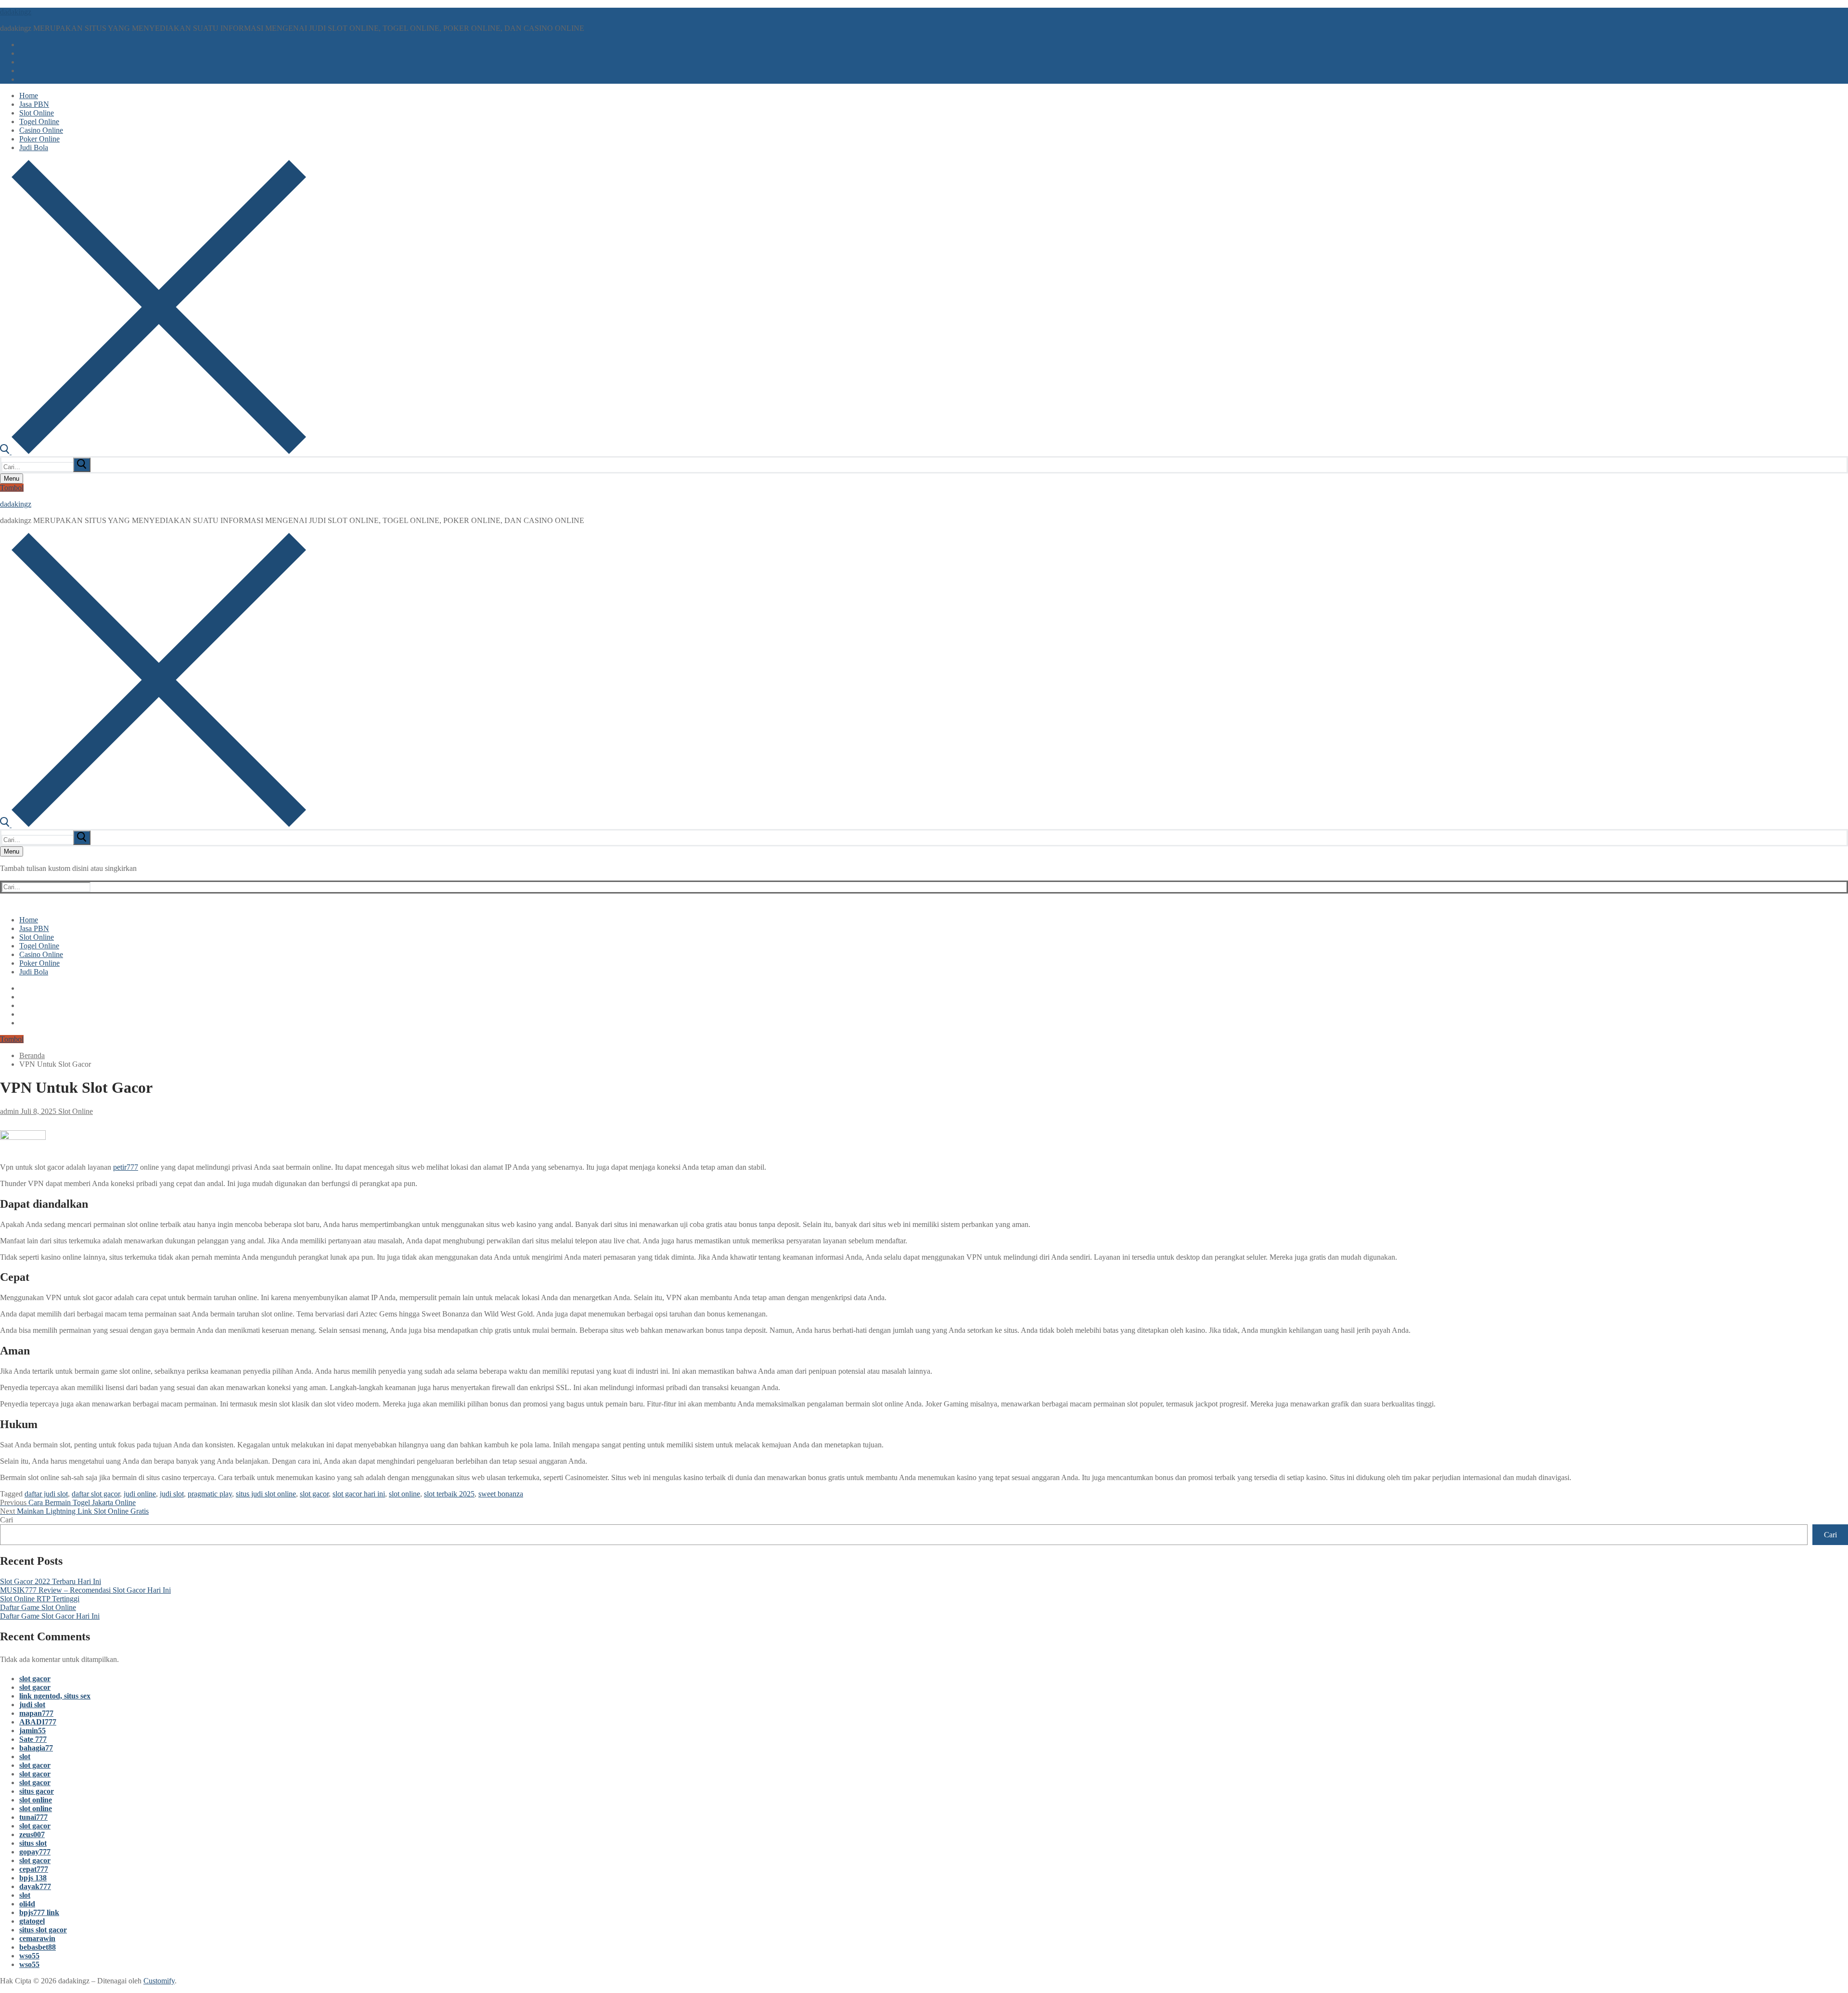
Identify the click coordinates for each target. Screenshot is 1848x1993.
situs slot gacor (43, 1930)
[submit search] (82, 465)
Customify (159, 1981)
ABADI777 (38, 1722)
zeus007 (32, 1834)
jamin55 (32, 1731)
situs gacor (37, 1791)
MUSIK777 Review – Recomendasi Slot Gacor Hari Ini (85, 1590)
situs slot (33, 1843)
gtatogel (32, 1921)
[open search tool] (153, 452)
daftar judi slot (46, 1494)
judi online (140, 1494)
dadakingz (16, 12)
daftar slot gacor (96, 1494)
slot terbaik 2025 (449, 1494)
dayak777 (35, 1886)
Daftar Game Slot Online (38, 1607)
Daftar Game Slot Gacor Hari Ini (50, 1616)
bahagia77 (36, 1748)
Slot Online (75, 1111)
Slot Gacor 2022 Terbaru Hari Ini (51, 1581)
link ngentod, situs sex (55, 1696)
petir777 (126, 1167)
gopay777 (35, 1852)
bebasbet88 (38, 1947)
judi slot (172, 1494)
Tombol (12, 488)
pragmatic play (210, 1494)
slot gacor (314, 1494)
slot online (404, 1494)
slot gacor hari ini (359, 1494)
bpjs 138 (33, 1878)
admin (9, 1111)
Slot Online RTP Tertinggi (40, 1599)
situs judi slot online (266, 1494)
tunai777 (33, 1817)
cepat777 (34, 1869)
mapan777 (36, 1713)
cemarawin (37, 1938)
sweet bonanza (501, 1494)
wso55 (29, 1956)
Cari (6, 1520)
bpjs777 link (39, 1912)
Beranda (32, 1055)
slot (25, 1757)
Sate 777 (33, 1739)
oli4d (27, 1904)
